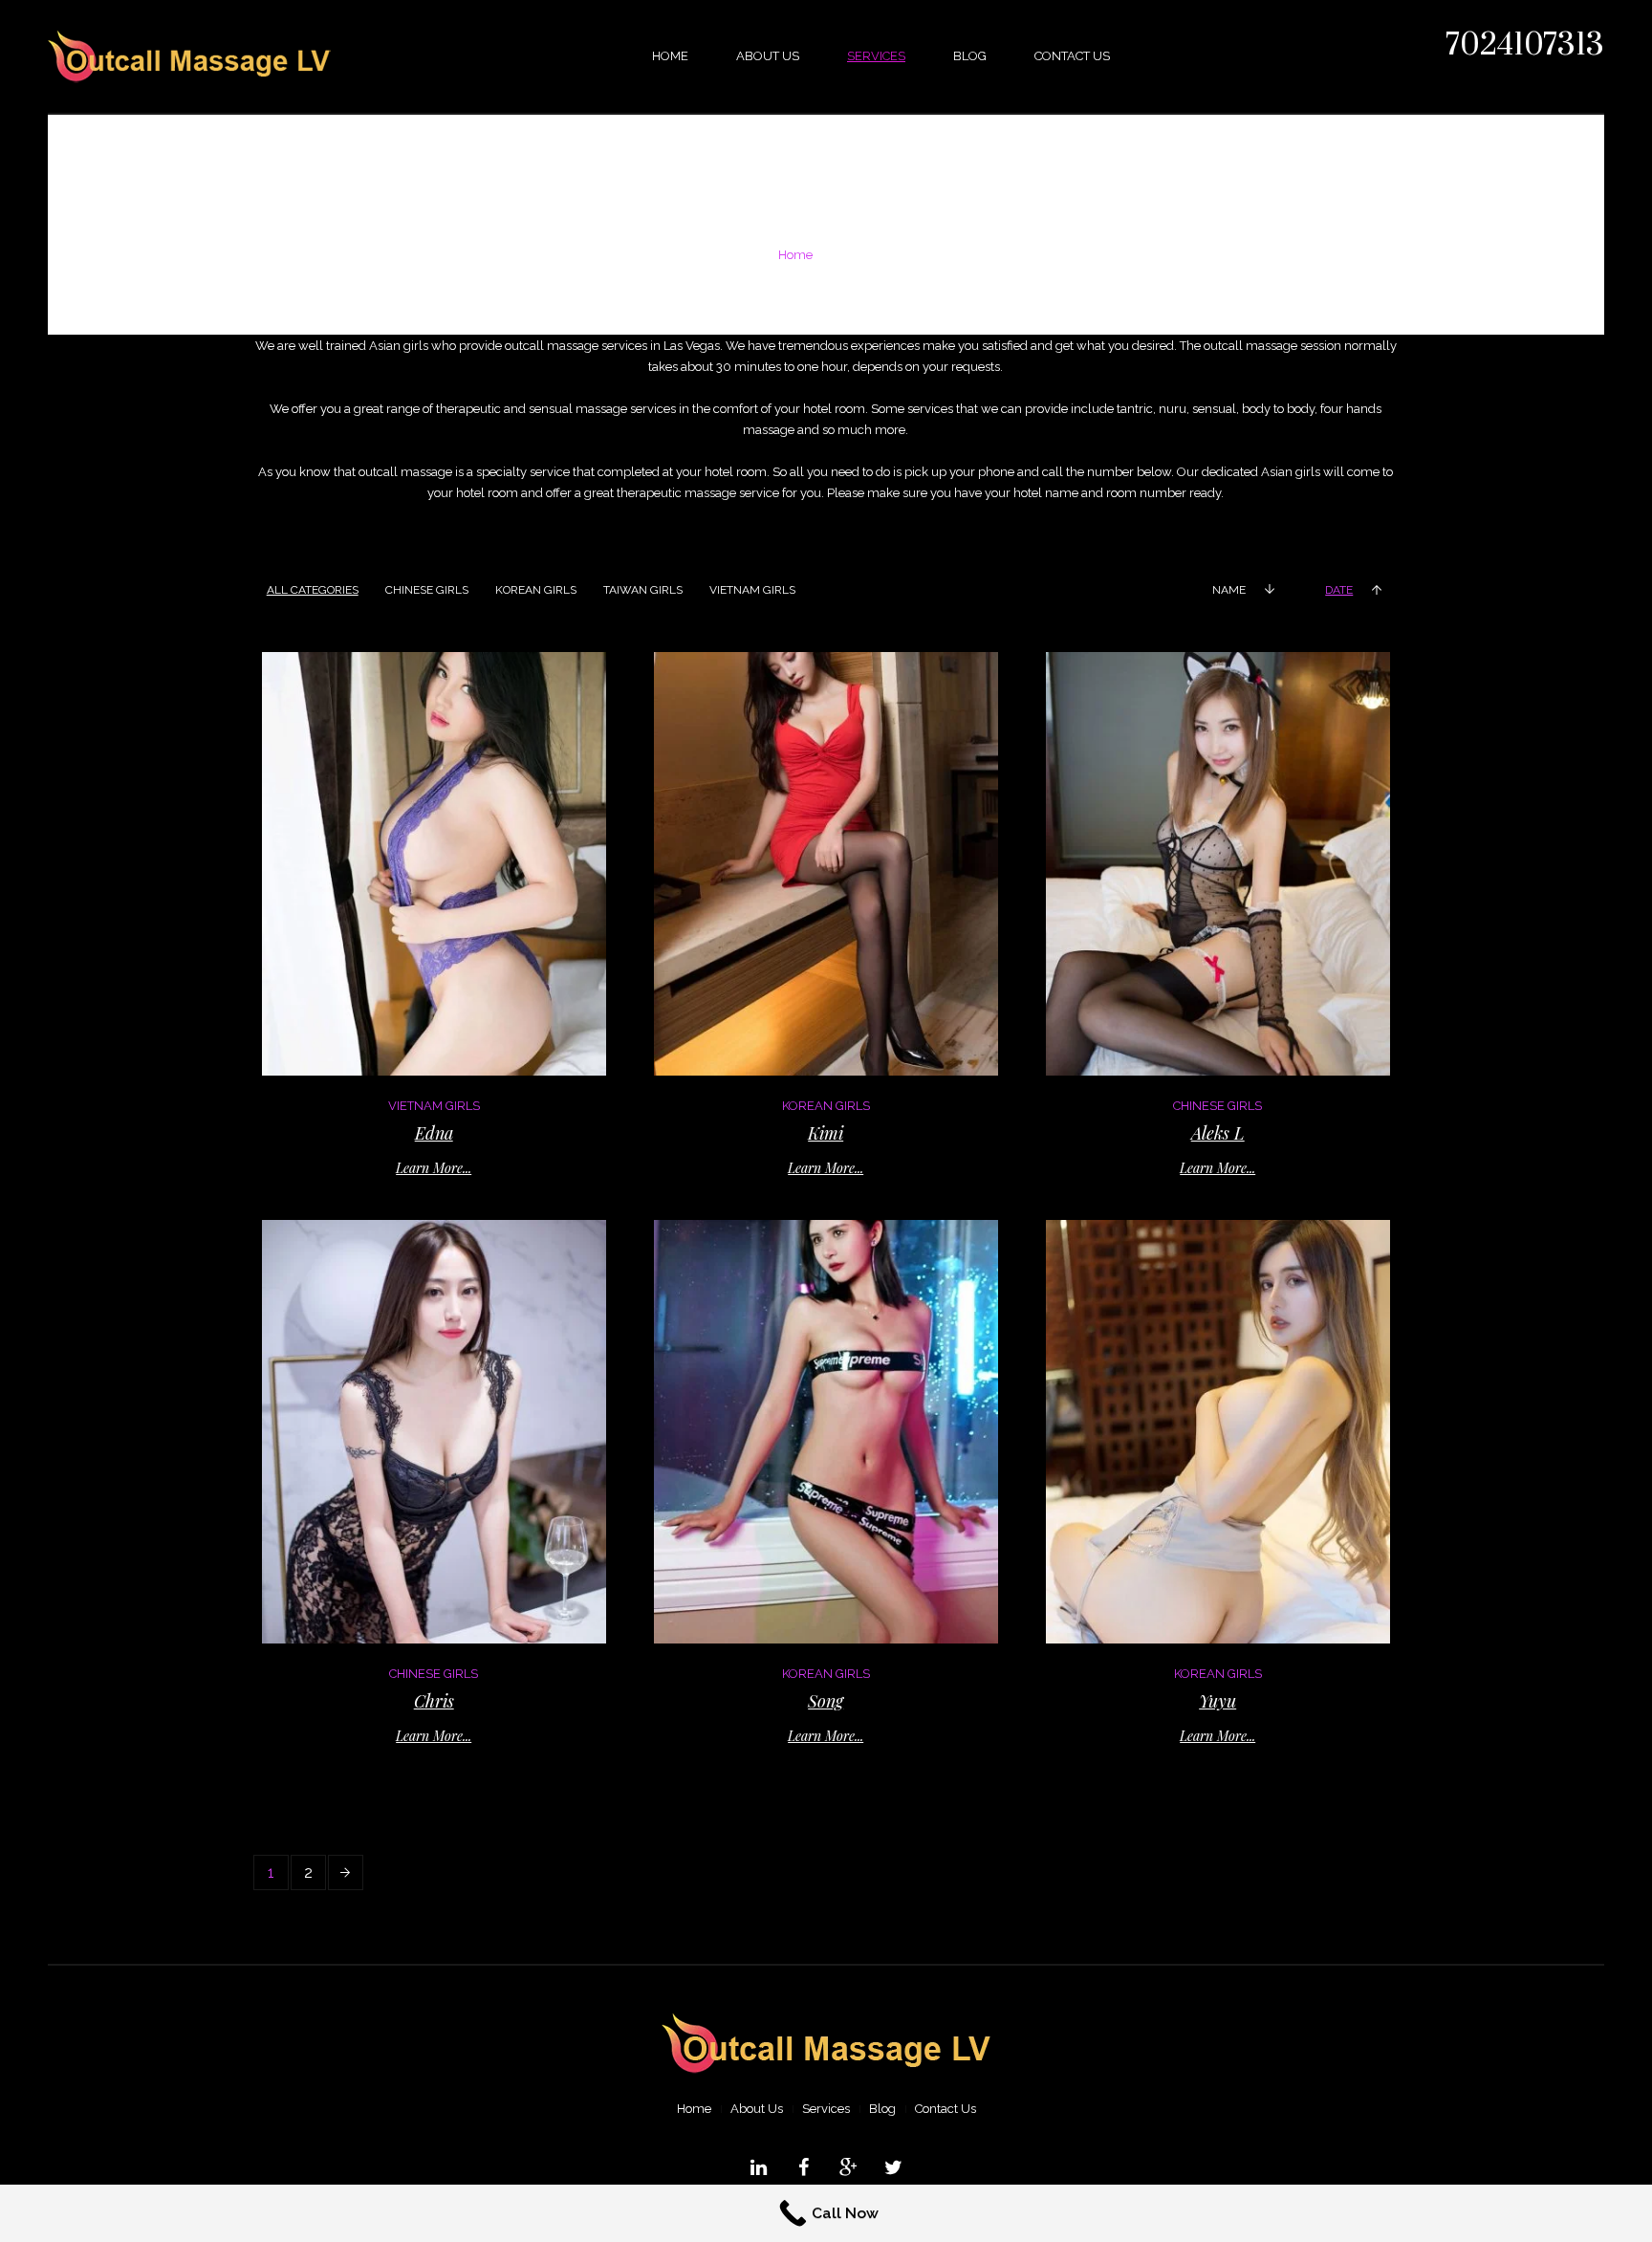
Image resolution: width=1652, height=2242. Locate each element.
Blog (882, 2109)
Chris (434, 1701)
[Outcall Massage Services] (826, 2044)
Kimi (826, 1133)
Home (795, 255)
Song (826, 1701)
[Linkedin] (759, 2167)
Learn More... (434, 1168)
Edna (434, 1133)
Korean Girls (826, 1106)
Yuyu (1217, 1701)
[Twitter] (894, 2167)
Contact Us (946, 2109)
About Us (757, 2109)
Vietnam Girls (434, 1106)
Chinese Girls (1217, 1106)
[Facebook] (804, 2167)
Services (826, 2109)
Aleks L (1218, 1133)
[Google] (849, 2167)
